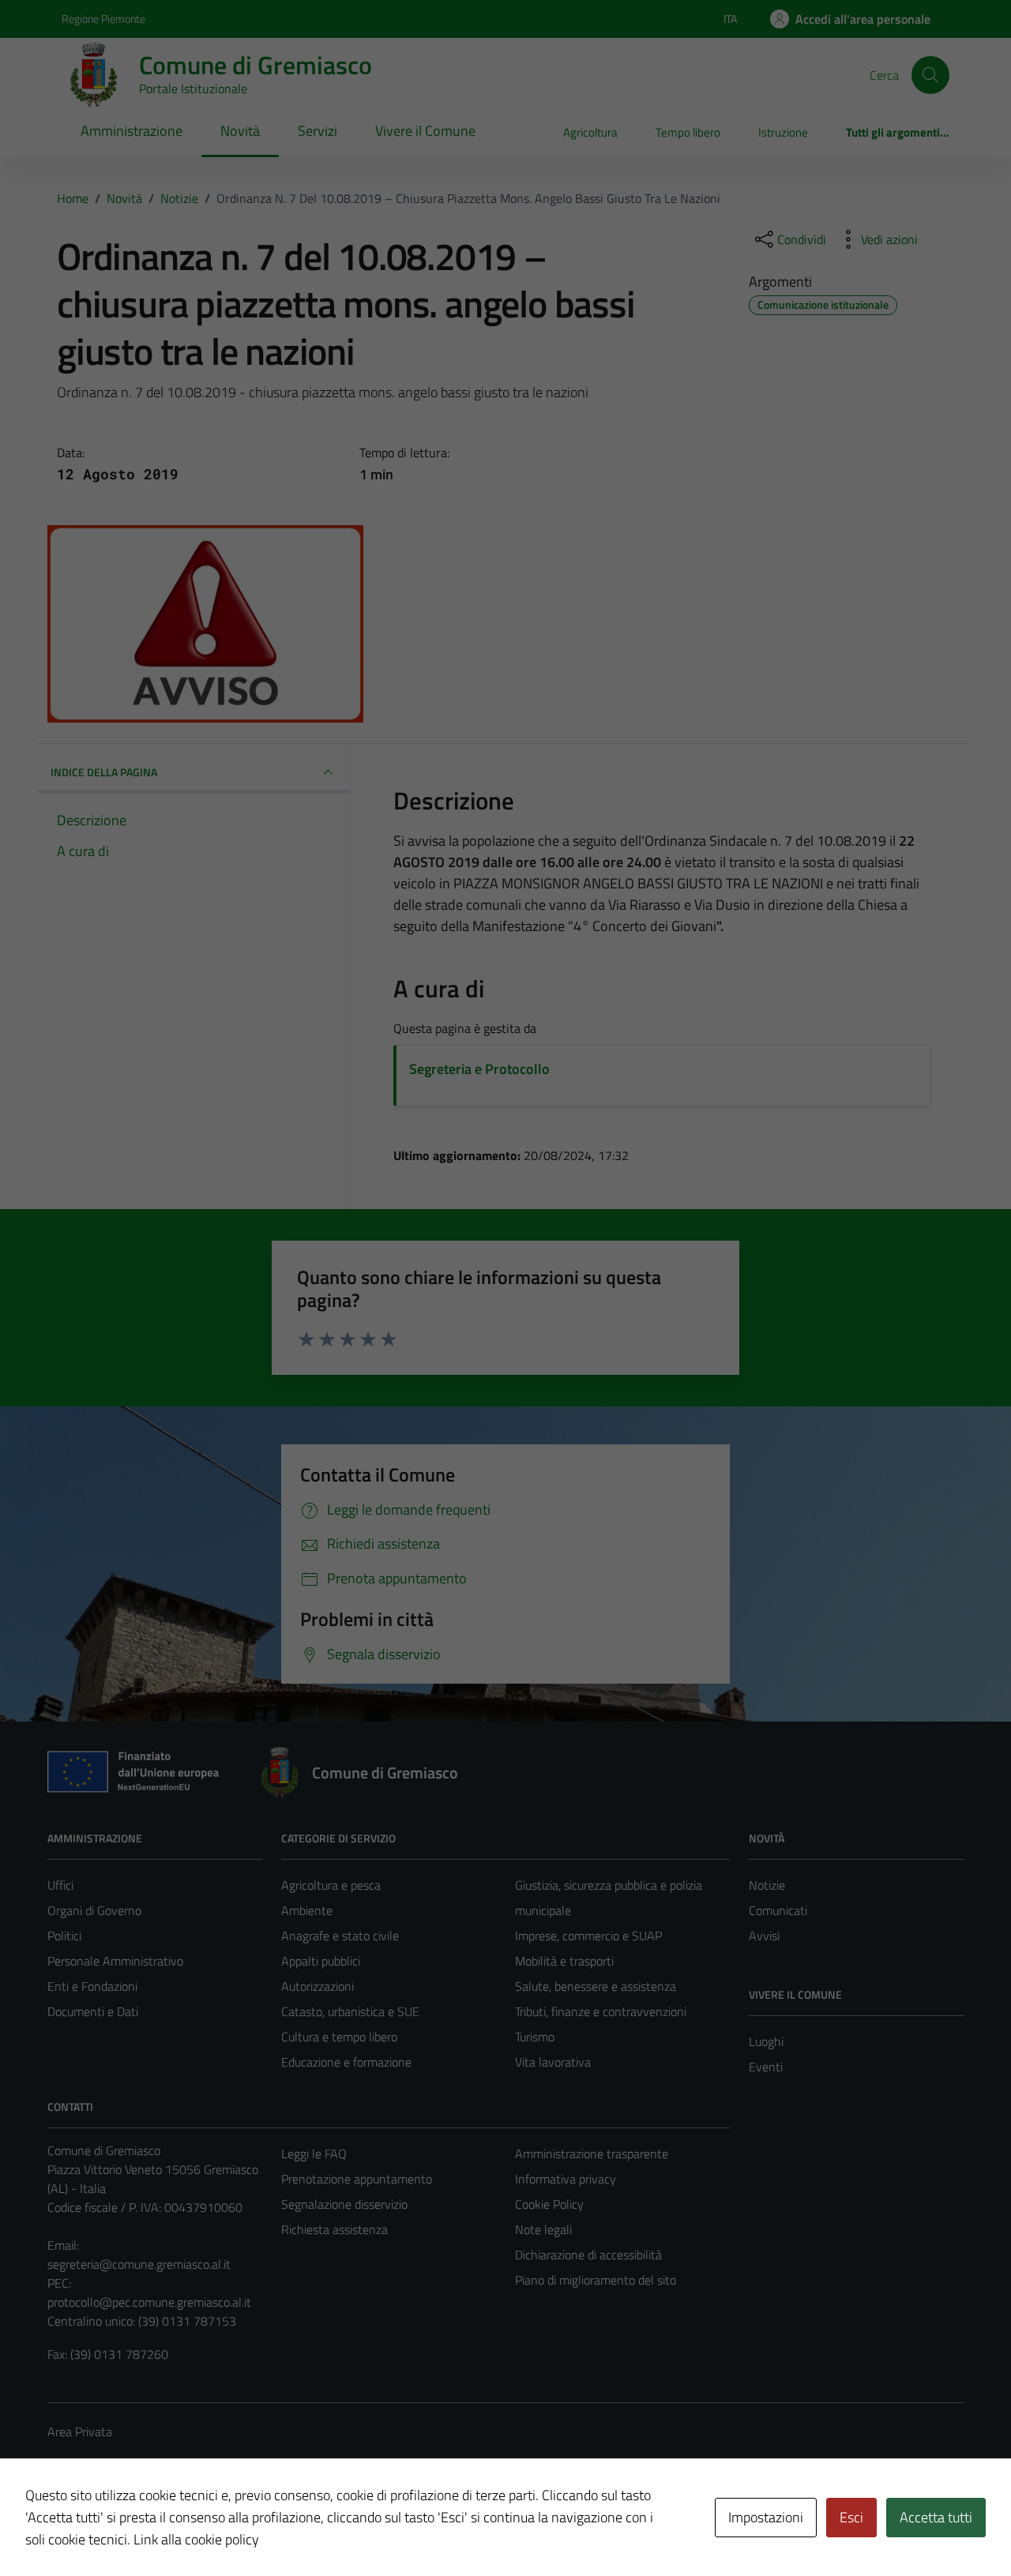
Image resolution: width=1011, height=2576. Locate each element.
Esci (851, 2517)
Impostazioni (766, 2517)
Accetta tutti (936, 2517)
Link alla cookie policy (196, 2539)
